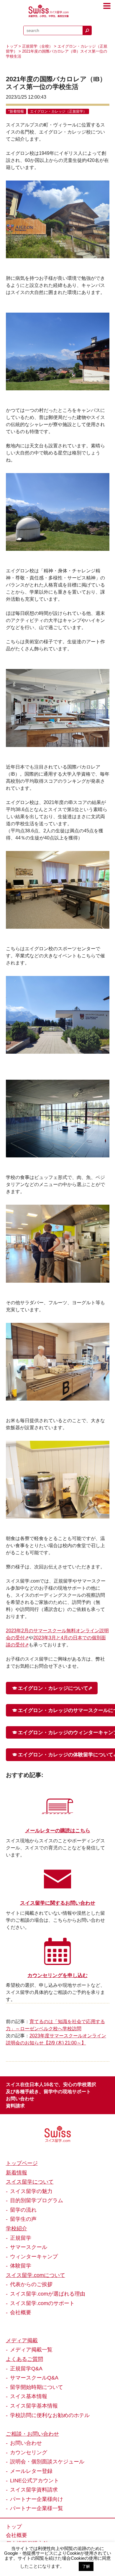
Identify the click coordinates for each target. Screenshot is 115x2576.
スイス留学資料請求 (34, 2490)
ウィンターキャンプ (34, 2257)
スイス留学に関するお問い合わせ (58, 1903)
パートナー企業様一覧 (37, 2508)
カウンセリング (29, 2452)
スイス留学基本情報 (34, 2406)
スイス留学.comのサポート (42, 2303)
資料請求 (15, 2106)
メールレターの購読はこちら (58, 1831)
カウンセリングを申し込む (57, 1975)
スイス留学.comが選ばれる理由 (48, 2294)
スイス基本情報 (29, 2396)
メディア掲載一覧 (31, 2350)
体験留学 (21, 2266)
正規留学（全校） (37, 46)
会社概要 (21, 2312)
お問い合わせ (20, 2099)
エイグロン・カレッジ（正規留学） (58, 111)
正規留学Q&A (26, 2369)
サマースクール (29, 2247)
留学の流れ (23, 2210)
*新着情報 (16, 111)
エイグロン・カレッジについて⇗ (55, 1688)
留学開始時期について (37, 2387)
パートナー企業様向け (37, 2499)
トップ (12, 46)
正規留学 (21, 2238)
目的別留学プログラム (37, 2200)
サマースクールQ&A (34, 2378)
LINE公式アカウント (34, 2481)
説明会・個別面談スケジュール (47, 2462)
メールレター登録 (31, 2471)
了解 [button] (86, 2566)
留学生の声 (23, 2219)
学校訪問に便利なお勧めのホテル (50, 2415)
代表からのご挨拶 (31, 2284)
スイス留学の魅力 (31, 2191)
